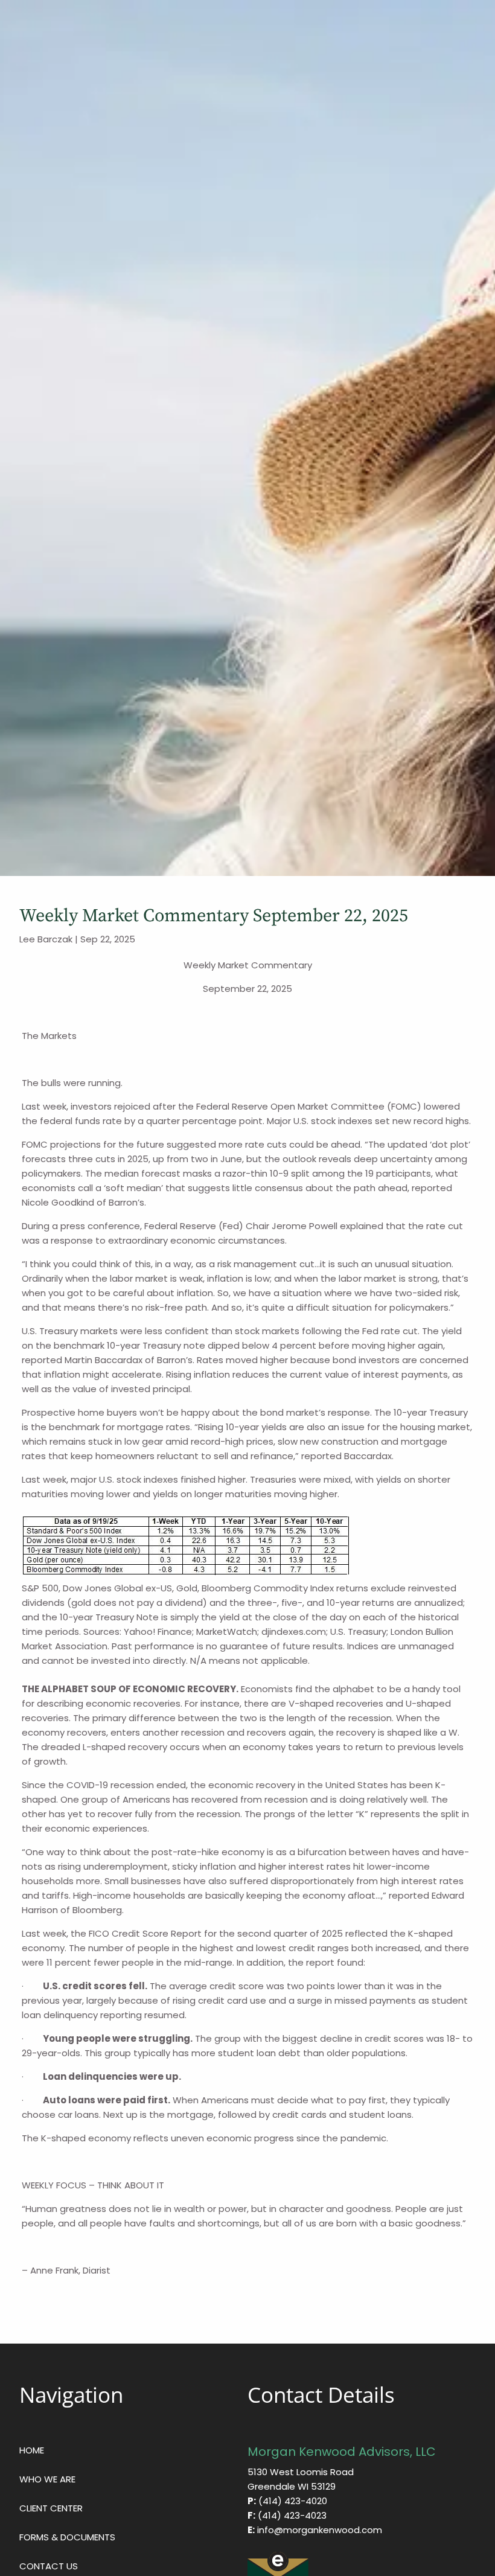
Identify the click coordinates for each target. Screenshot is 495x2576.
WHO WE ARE (47, 2479)
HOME (32, 2450)
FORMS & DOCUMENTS (67, 2537)
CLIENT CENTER (51, 2508)
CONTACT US (49, 2566)
